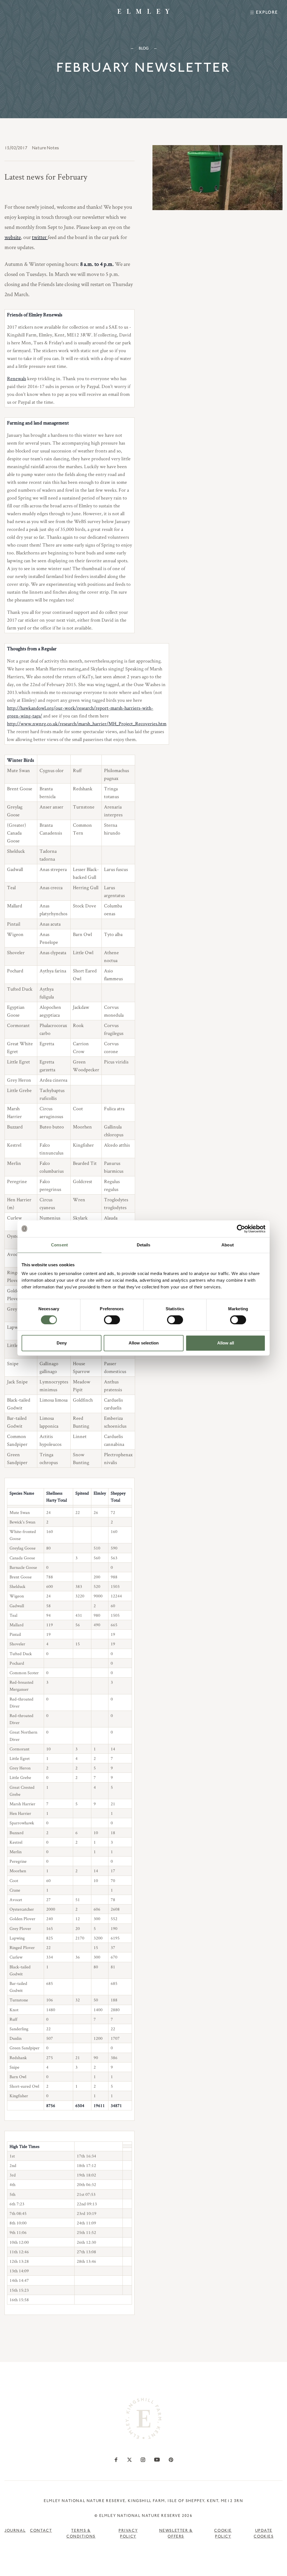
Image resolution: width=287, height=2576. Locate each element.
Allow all (226, 1343)
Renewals (17, 378)
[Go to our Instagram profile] (143, 2460)
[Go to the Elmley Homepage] (143, 11)
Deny (62, 1343)
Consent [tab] (59, 1245)
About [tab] (228, 1245)
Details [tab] (144, 1245)
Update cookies (264, 2534)
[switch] (112, 1320)
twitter (40, 237)
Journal (15, 2531)
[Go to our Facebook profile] (116, 2460)
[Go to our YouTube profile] (157, 2460)
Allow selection (144, 1343)
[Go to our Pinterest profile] (171, 2460)
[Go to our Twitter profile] (129, 2460)
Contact (41, 2531)
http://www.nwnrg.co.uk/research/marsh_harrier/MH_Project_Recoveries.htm (87, 723)
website (13, 237)
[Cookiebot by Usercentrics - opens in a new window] (241, 1229)
